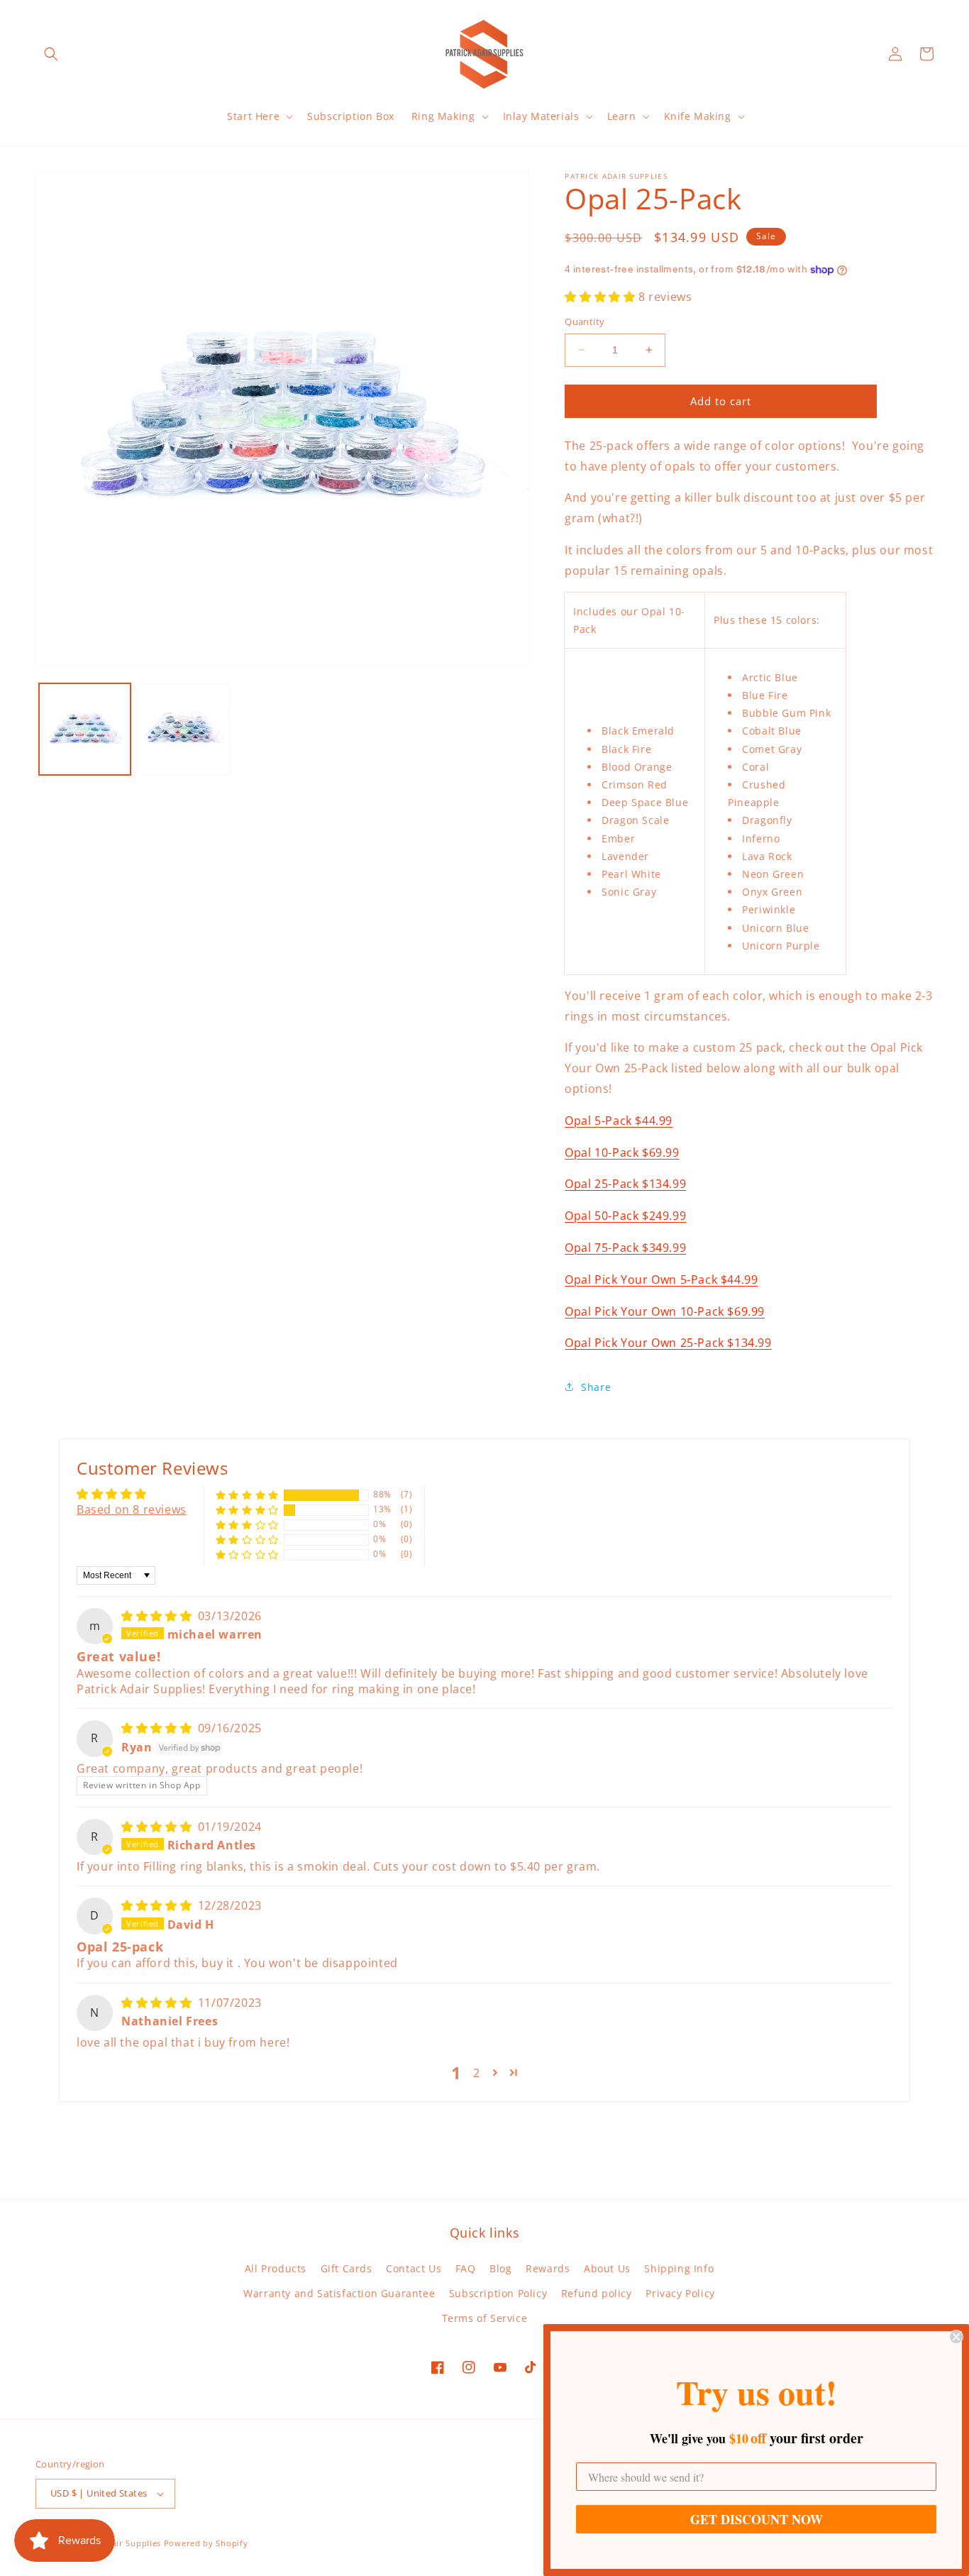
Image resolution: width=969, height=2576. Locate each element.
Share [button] (596, 1387)
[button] (51, 54)
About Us (607, 2268)
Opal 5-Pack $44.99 (619, 1121)
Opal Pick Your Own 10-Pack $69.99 (665, 1311)
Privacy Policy (680, 2293)
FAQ (466, 2268)
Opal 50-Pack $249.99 (625, 1216)
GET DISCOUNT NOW (757, 2519)
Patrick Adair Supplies (115, 2543)
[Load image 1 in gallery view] (85, 729)
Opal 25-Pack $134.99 (625, 1184)
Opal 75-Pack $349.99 (625, 1248)
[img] (158, 1616)
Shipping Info (679, 2268)
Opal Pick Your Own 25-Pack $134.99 (668, 1343)
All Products (276, 2268)
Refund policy (597, 2293)
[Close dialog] (956, 2337)
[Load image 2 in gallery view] (183, 729)
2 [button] (477, 2073)
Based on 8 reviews (132, 1509)
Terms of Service (485, 2318)
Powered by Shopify (206, 2543)
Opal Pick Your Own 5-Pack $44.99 (661, 1279)
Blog (500, 2268)
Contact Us (414, 2268)
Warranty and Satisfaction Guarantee (339, 2293)
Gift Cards (347, 2268)
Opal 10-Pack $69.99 (622, 1152)
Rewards (548, 2268)
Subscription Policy (498, 2293)
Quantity (585, 321)
